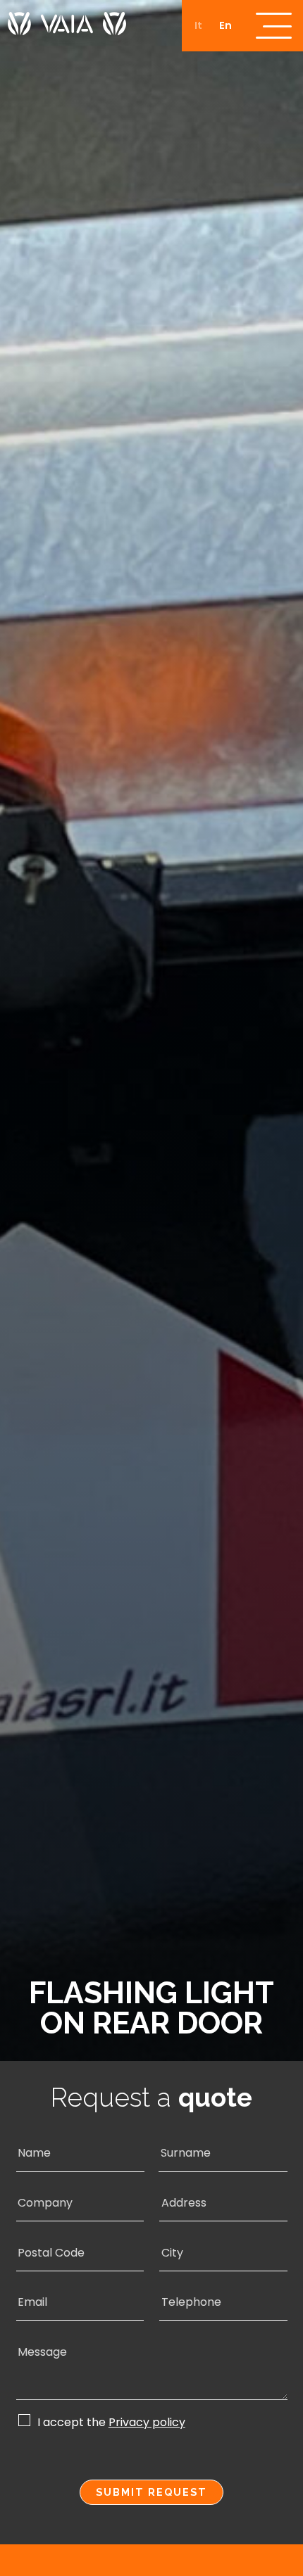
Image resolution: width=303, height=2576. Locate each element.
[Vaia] (67, 18)
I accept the (111, 2422)
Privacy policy (147, 2423)
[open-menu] (274, 26)
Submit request (151, 2492)
